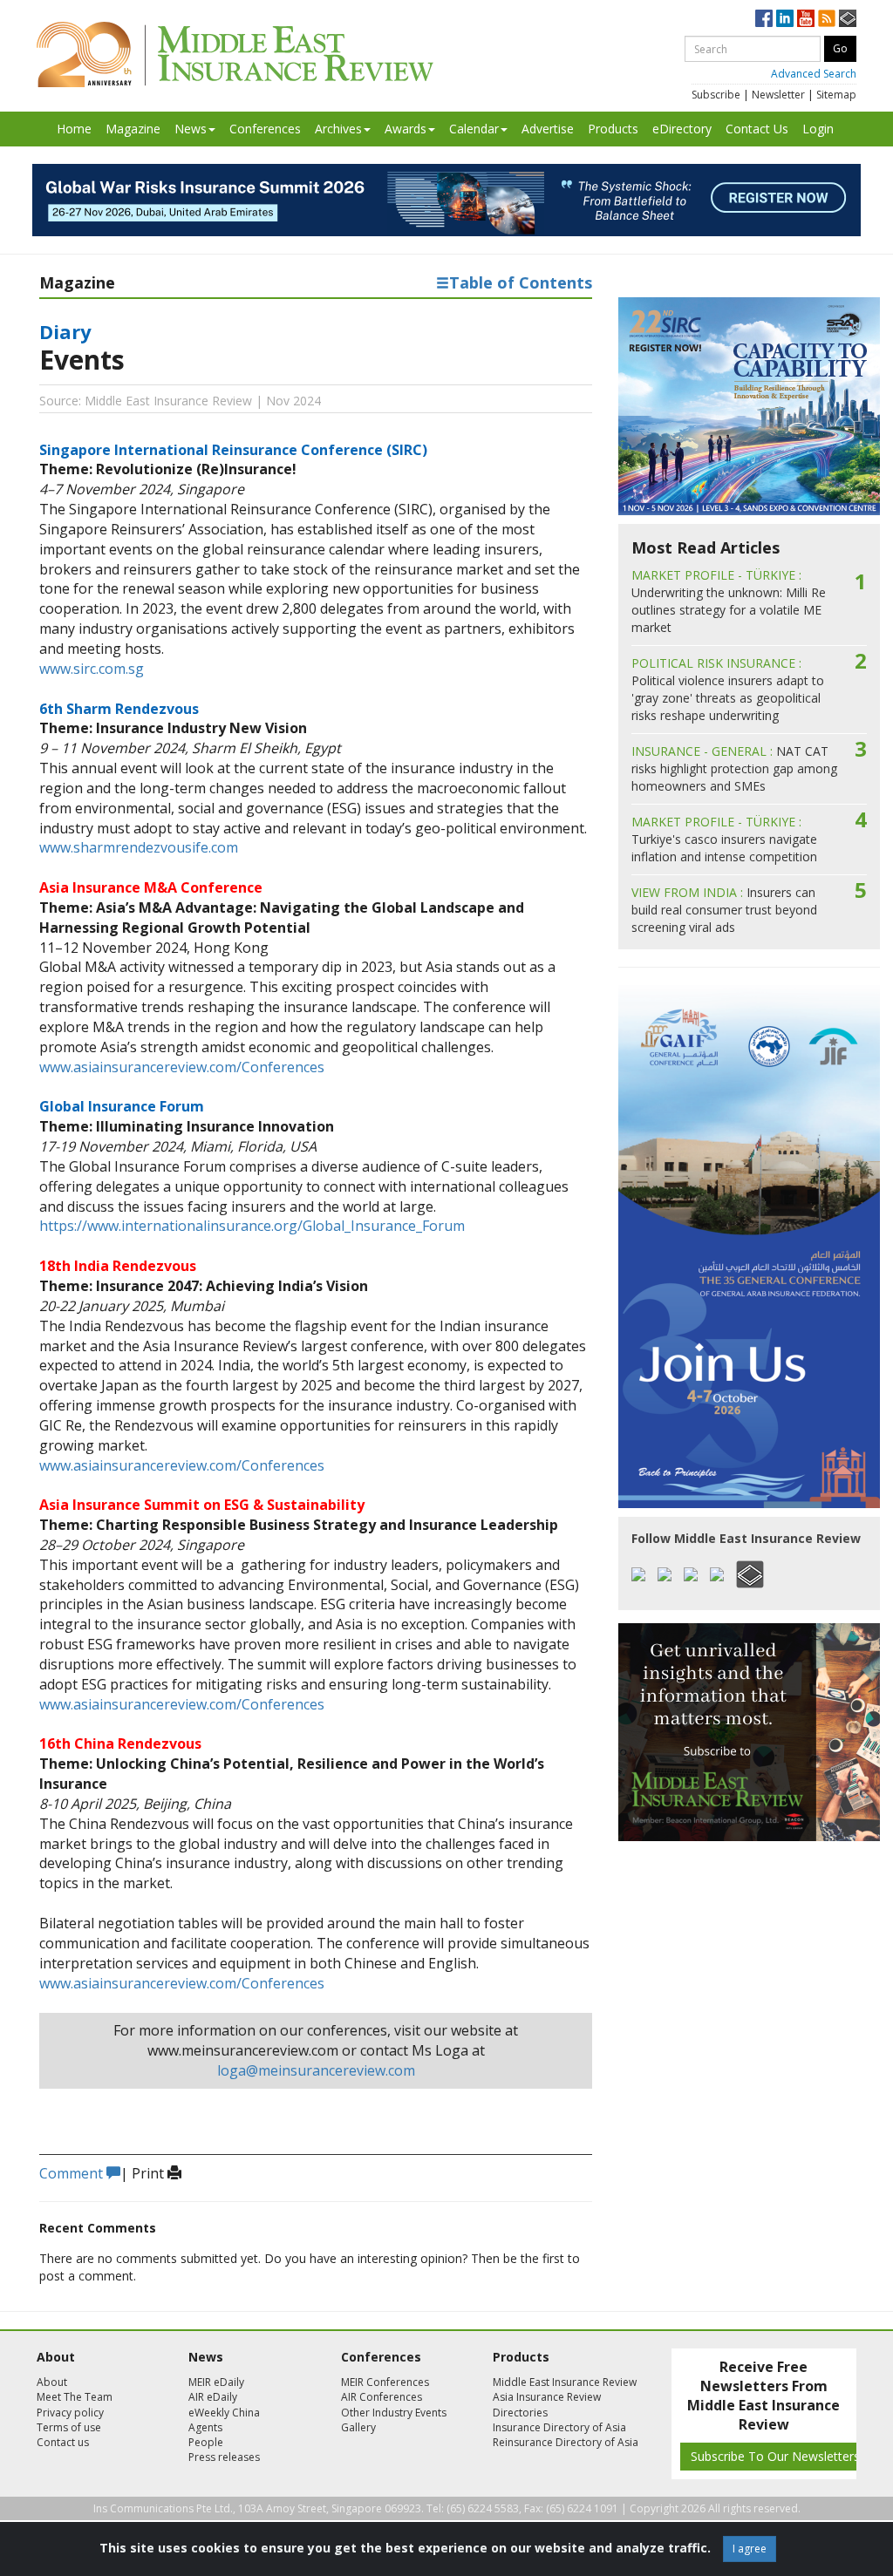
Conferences (265, 129)
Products (613, 129)
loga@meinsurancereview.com (316, 2070)
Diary (65, 331)
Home (74, 129)
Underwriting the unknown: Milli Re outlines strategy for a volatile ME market (729, 601)
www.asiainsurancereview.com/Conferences (182, 1067)
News (191, 129)
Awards (406, 129)
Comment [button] (73, 2173)
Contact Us (757, 129)
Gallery (358, 2427)
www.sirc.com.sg (92, 669)
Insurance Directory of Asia (559, 2427)
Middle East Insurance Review (565, 2382)
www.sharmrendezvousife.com (139, 847)
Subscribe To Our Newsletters (775, 2456)
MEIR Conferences (385, 2382)
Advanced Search (814, 74)
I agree (750, 2549)
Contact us (63, 2442)
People (206, 2442)
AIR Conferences (382, 2397)
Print (150, 2173)
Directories (520, 2413)
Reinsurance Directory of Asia (566, 2442)
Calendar (474, 129)
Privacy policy (70, 2413)
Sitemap (836, 95)
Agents (205, 2427)
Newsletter (778, 95)
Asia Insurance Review (547, 2397)
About (52, 2382)
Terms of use (69, 2427)
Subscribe (716, 95)
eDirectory (682, 129)
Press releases (224, 2457)
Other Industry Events (394, 2413)
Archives (338, 129)
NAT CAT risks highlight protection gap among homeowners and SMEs (734, 768)
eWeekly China (224, 2413)
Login (818, 129)
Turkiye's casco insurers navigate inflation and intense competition (724, 839)
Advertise (548, 129)
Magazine (133, 129)
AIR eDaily (213, 2397)
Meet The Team (75, 2397)
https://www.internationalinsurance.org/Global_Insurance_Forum (252, 1226)
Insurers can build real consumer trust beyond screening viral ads (724, 910)
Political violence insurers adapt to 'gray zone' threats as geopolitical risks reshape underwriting (728, 689)
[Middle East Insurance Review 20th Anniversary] (235, 54)
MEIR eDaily (216, 2382)
